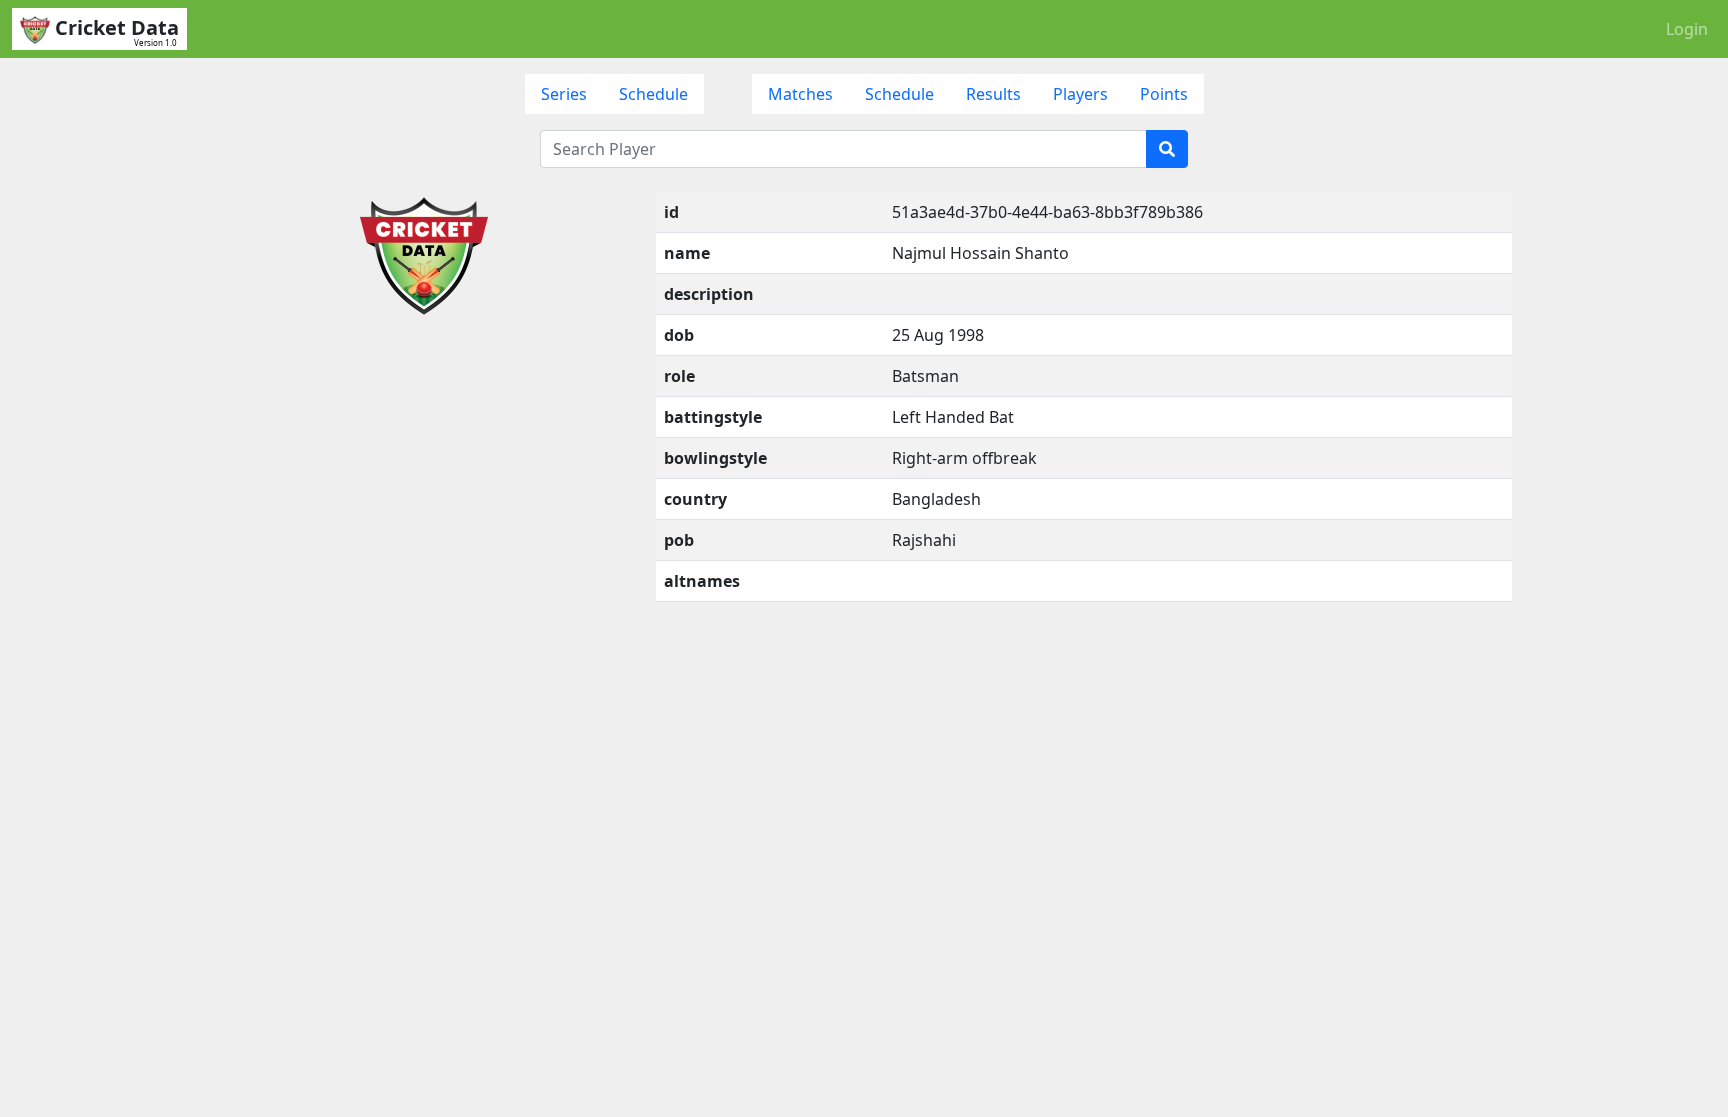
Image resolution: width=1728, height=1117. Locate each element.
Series (564, 94)
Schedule (653, 94)
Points (1164, 94)
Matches (800, 94)
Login (1687, 29)
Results (993, 94)
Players (1080, 94)
